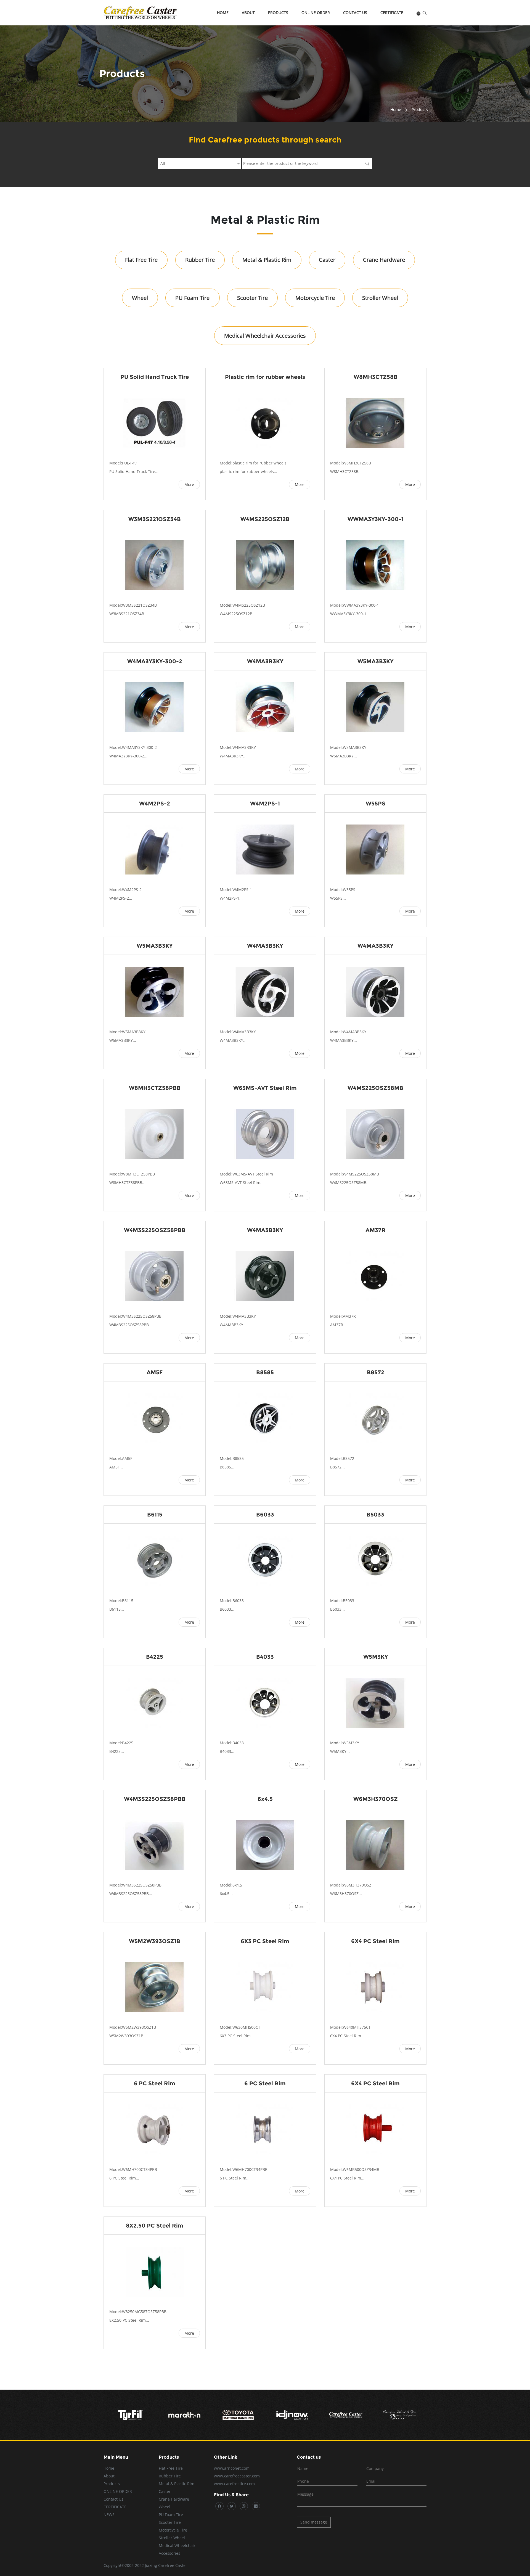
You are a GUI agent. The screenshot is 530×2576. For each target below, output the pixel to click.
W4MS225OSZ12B (265, 519)
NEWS (109, 2515)
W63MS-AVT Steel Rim (265, 1088)
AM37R (376, 1230)
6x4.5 (265, 1799)
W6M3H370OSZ (376, 1799)
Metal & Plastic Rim (267, 260)
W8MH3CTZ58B (376, 377)
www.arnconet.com (232, 2468)
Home (223, 13)
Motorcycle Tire (315, 298)
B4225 (155, 1657)
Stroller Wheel (380, 298)
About (248, 13)
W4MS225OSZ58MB (375, 1088)
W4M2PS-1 (265, 804)
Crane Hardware (384, 260)
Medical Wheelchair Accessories (265, 336)
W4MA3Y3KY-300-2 (155, 661)
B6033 (265, 1515)
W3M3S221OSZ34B (155, 519)
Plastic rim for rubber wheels (265, 377)
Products (278, 13)
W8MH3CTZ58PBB (155, 1088)
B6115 (155, 1515)
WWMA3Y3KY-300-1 (376, 519)
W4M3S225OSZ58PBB (155, 1230)
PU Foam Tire (192, 298)
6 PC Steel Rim (155, 2083)
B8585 (265, 1372)
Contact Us (355, 13)
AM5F (155, 1372)
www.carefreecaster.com (237, 2476)
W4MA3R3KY (265, 661)
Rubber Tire (200, 260)
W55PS (376, 804)
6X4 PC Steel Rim (375, 1941)
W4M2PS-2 (155, 804)
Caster (327, 260)
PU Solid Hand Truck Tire (155, 377)
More (189, 484)
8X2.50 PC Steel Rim (155, 2226)
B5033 (375, 1515)
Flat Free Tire (141, 260)
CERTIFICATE (392, 13)
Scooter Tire (252, 298)
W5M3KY (376, 1657)
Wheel (140, 298)
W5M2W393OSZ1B (155, 1941)
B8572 (376, 1372)
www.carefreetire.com (234, 2484)
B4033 (265, 1657)
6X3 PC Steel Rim (265, 1941)
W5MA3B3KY (375, 661)
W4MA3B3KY (265, 946)
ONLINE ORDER (316, 13)
